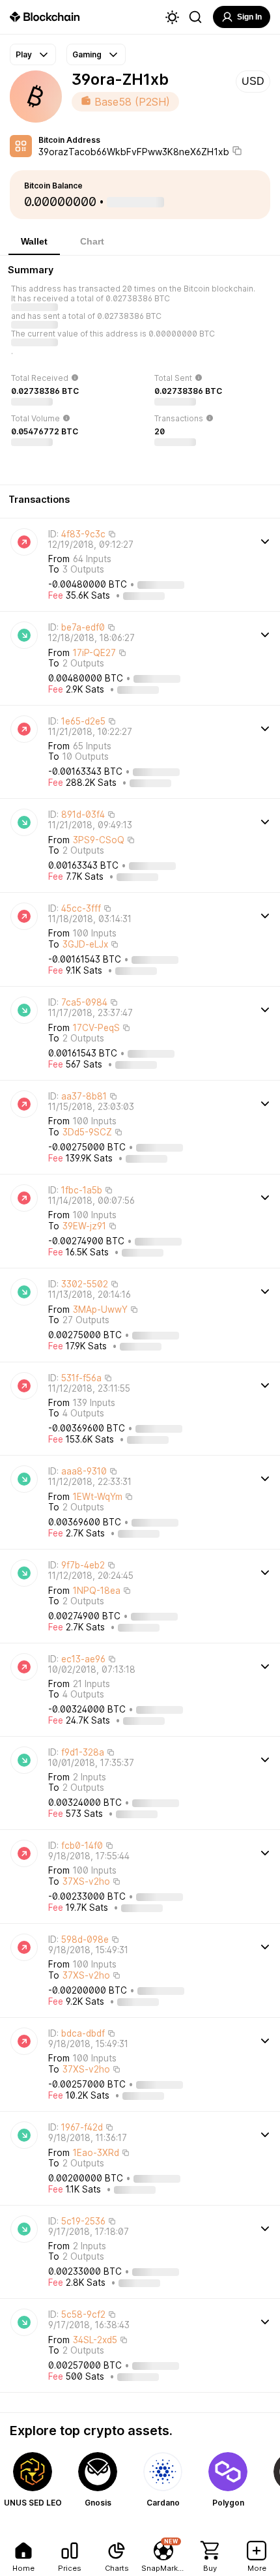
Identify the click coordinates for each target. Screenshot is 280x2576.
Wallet (34, 241)
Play (24, 54)
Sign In (249, 17)
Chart (92, 241)
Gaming (87, 54)
